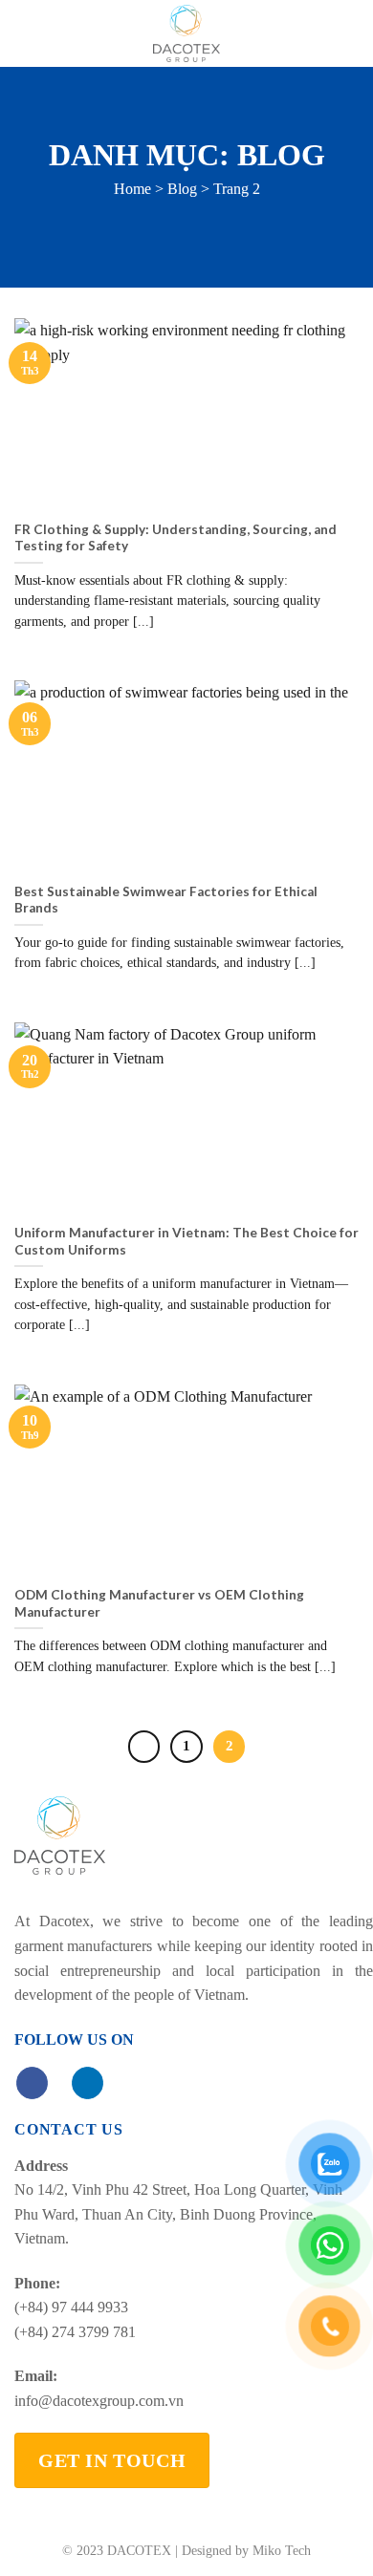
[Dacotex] (187, 33)
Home (132, 189)
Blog (182, 189)
